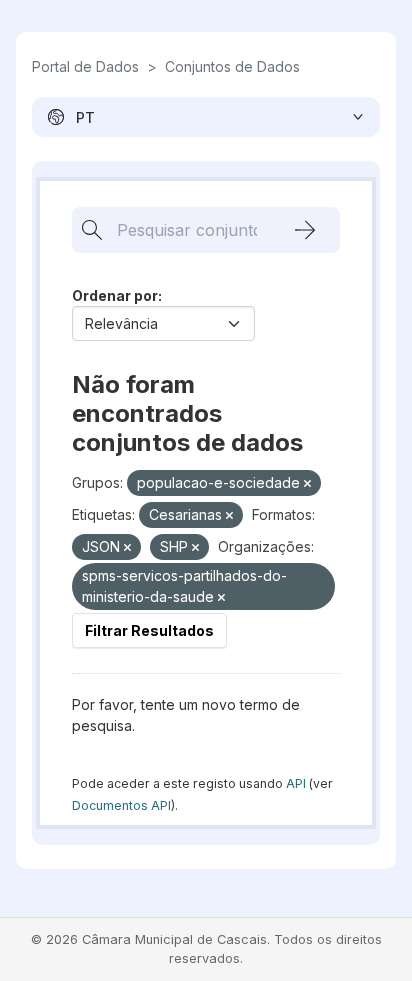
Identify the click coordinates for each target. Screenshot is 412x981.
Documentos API (121, 805)
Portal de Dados (85, 66)
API (296, 783)
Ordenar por (115, 295)
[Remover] (307, 484)
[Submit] (305, 230)
